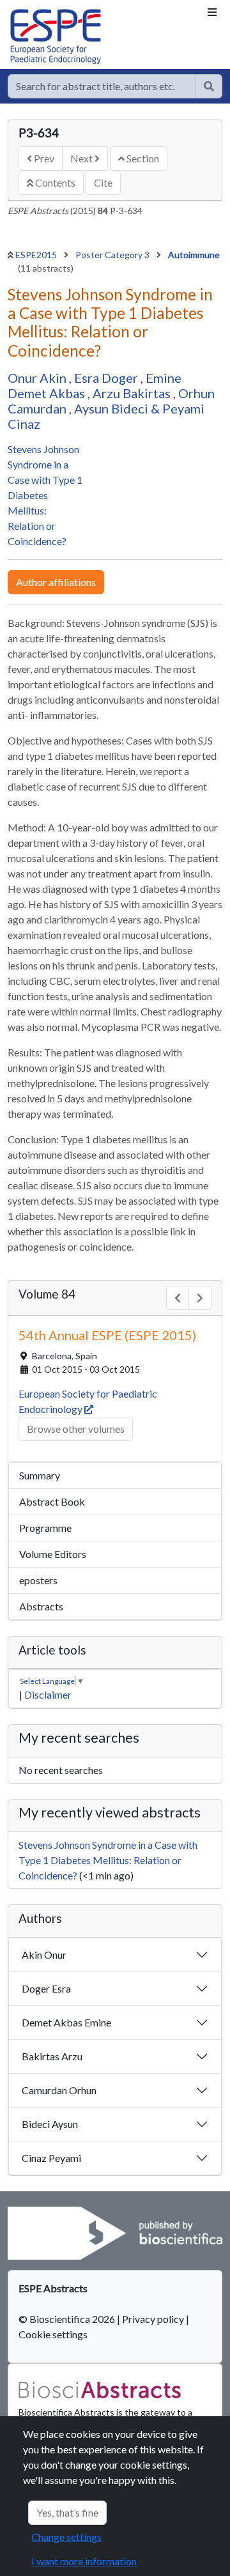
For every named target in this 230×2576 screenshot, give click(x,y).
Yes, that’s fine (67, 2512)
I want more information (84, 2561)
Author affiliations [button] (56, 582)
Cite (103, 182)
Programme (45, 1528)
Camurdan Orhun (59, 2090)
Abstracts (41, 1606)
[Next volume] (200, 1298)
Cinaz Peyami (51, 2158)
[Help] (209, 86)
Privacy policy (153, 2319)
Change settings (66, 2537)
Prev (43, 158)
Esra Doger (107, 378)
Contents (54, 182)
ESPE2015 (37, 255)
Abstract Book (52, 1501)
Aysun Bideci (112, 408)
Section (142, 158)
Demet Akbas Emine (66, 2022)
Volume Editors (53, 1554)
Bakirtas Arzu (52, 2056)
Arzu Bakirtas (133, 393)
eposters (38, 1580)
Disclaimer (48, 1694)
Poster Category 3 (113, 255)
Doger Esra (46, 1988)
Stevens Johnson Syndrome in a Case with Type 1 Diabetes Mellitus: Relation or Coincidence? (45, 495)
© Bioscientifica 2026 (68, 2319)
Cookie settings (53, 2334)
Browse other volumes (76, 1429)
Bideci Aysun (50, 2124)
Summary (40, 1475)
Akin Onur (44, 1955)
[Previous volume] (178, 1298)
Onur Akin (38, 378)
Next (82, 158)
